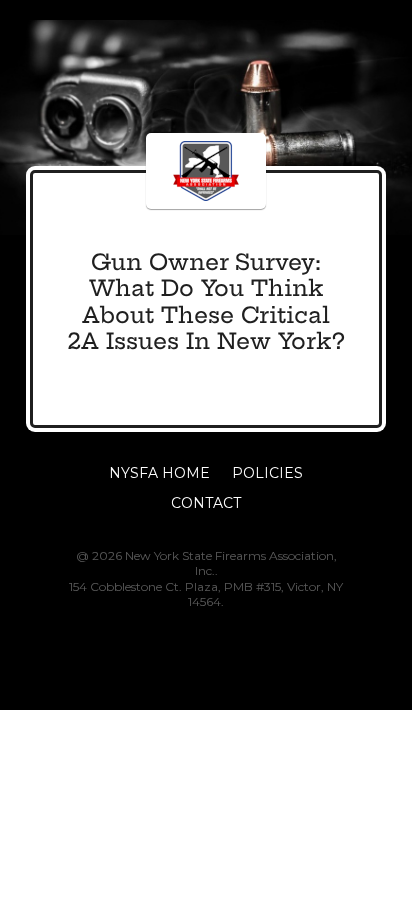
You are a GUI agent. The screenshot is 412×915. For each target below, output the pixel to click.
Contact (206, 504)
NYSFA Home (159, 474)
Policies (267, 474)
